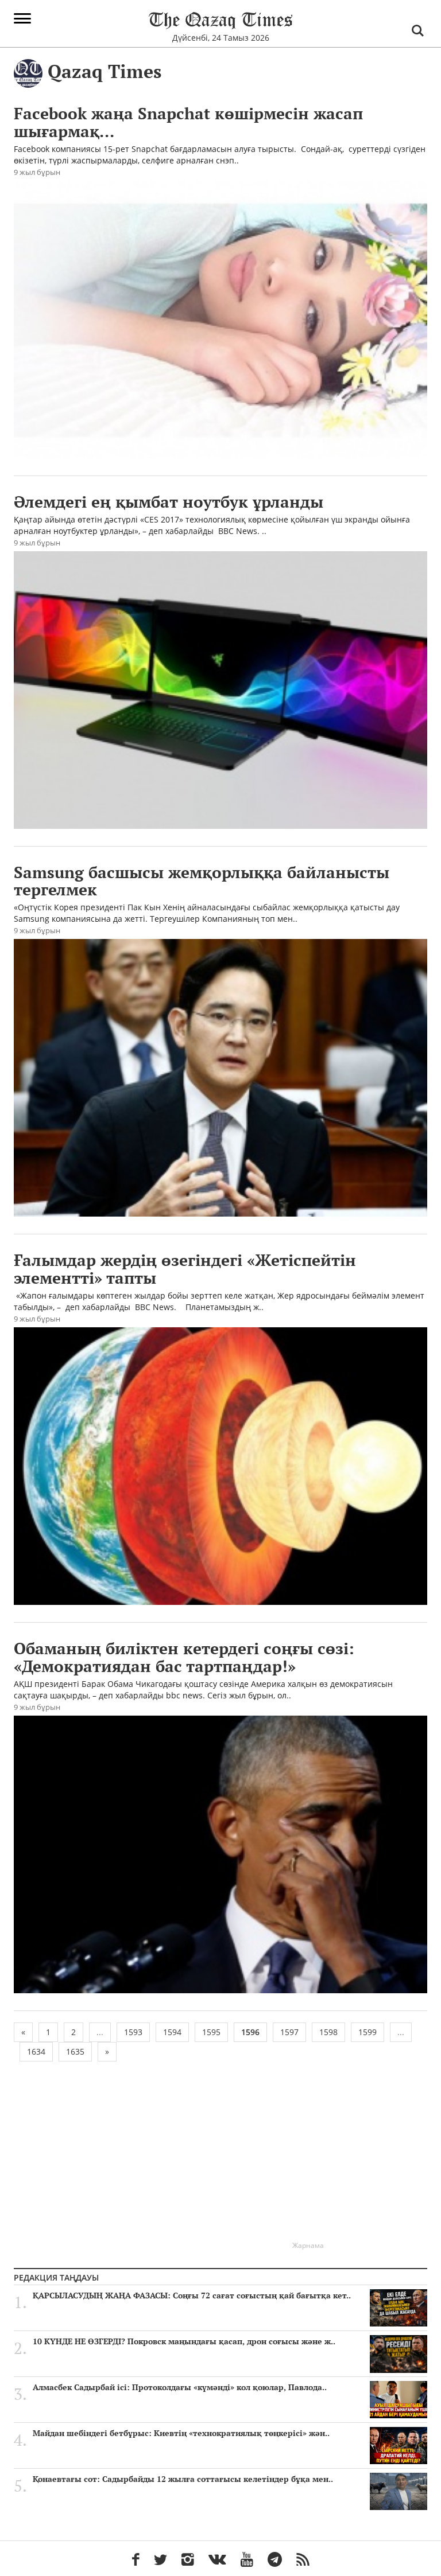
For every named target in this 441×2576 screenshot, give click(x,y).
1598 (328, 2032)
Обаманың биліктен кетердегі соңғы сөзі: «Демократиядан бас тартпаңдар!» (184, 1657)
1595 (211, 2032)
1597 (289, 2032)
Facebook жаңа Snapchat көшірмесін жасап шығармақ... (188, 122)
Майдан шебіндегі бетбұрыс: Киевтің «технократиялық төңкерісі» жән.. (181, 2433)
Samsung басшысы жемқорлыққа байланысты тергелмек (202, 881)
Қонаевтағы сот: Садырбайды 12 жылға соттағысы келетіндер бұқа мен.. (183, 2479)
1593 (133, 2032)
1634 (36, 2051)
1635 (75, 2051)
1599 (367, 2032)
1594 (172, 2032)
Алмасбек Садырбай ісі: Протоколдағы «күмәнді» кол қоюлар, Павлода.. (180, 2387)
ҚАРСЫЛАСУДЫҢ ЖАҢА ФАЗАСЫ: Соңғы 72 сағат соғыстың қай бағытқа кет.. (192, 2296)
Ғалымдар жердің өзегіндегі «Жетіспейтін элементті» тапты (185, 1269)
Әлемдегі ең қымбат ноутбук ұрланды (169, 502)
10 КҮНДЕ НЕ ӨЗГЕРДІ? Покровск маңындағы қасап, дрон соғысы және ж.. (184, 2341)
